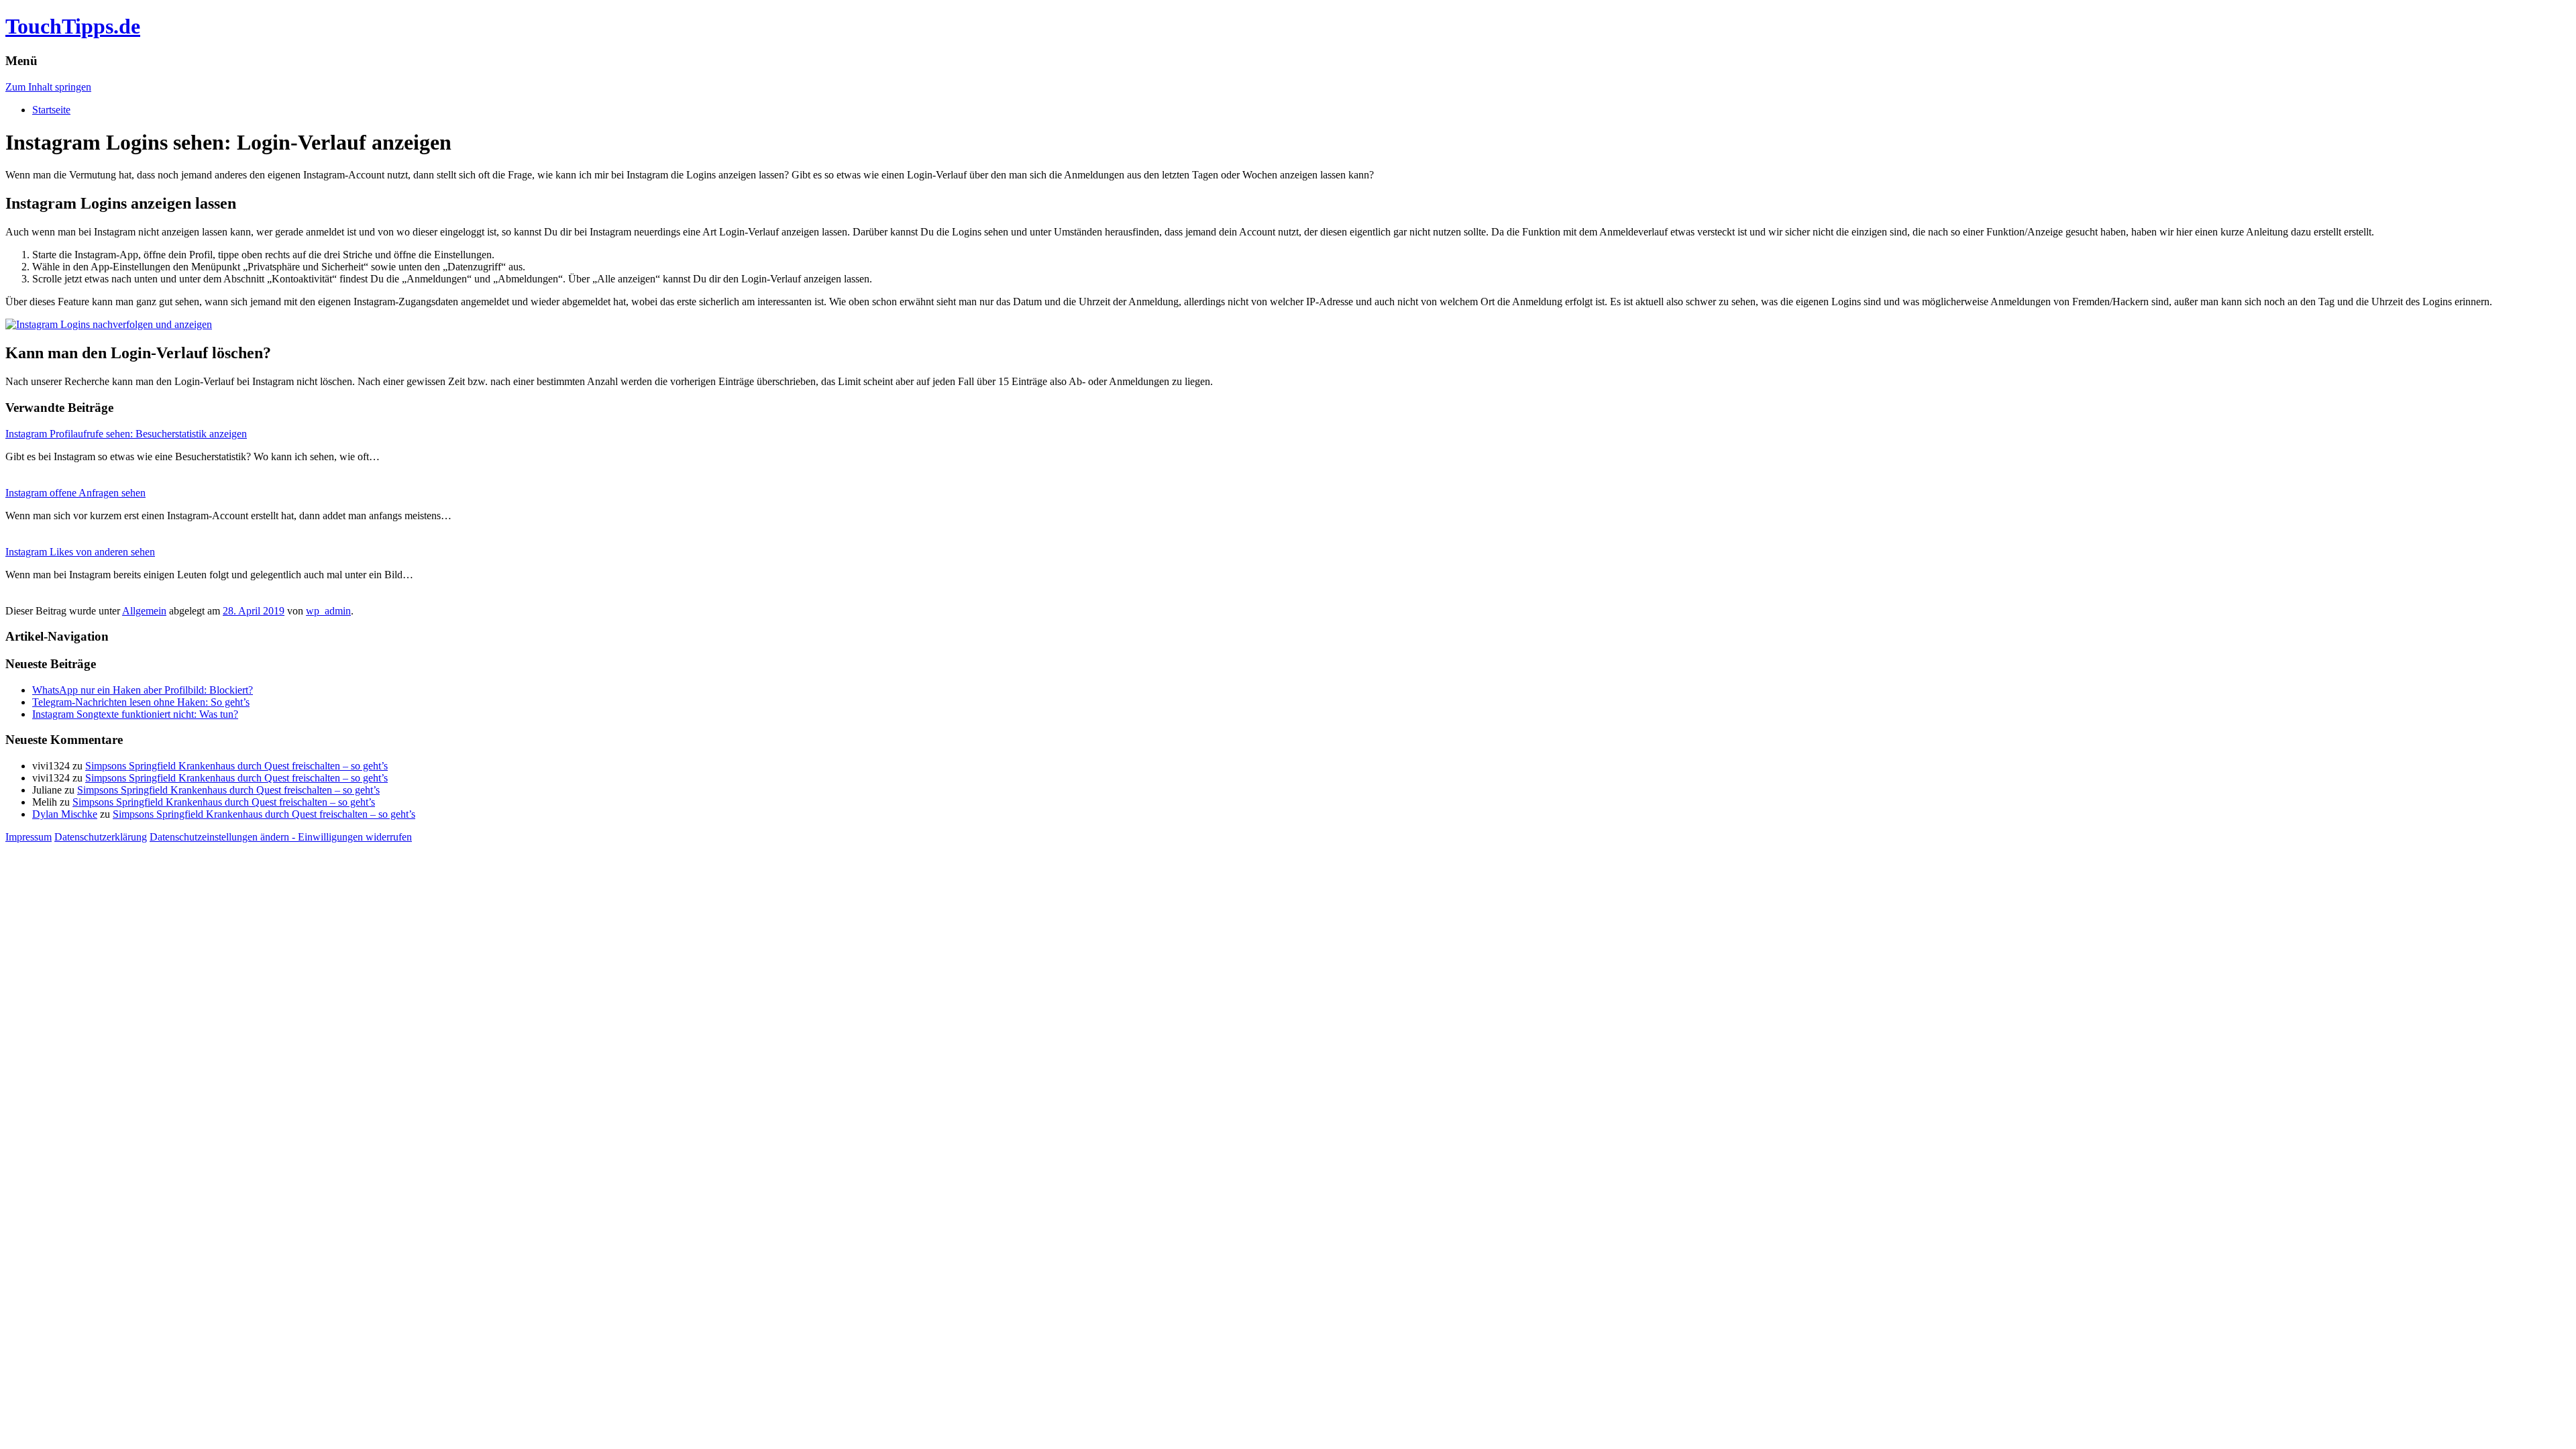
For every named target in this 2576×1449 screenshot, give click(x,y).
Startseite (51, 110)
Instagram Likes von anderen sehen (80, 552)
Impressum (29, 837)
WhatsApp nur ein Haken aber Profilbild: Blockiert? (143, 690)
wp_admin (328, 611)
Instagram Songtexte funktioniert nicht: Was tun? (135, 714)
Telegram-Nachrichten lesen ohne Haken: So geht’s (141, 702)
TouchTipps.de (73, 26)
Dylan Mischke (65, 814)
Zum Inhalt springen (48, 87)
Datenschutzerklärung (101, 837)
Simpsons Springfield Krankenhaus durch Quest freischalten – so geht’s (236, 766)
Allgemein (144, 611)
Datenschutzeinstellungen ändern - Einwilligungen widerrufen (281, 837)
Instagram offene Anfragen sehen (75, 493)
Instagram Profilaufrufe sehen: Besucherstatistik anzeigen (126, 434)
